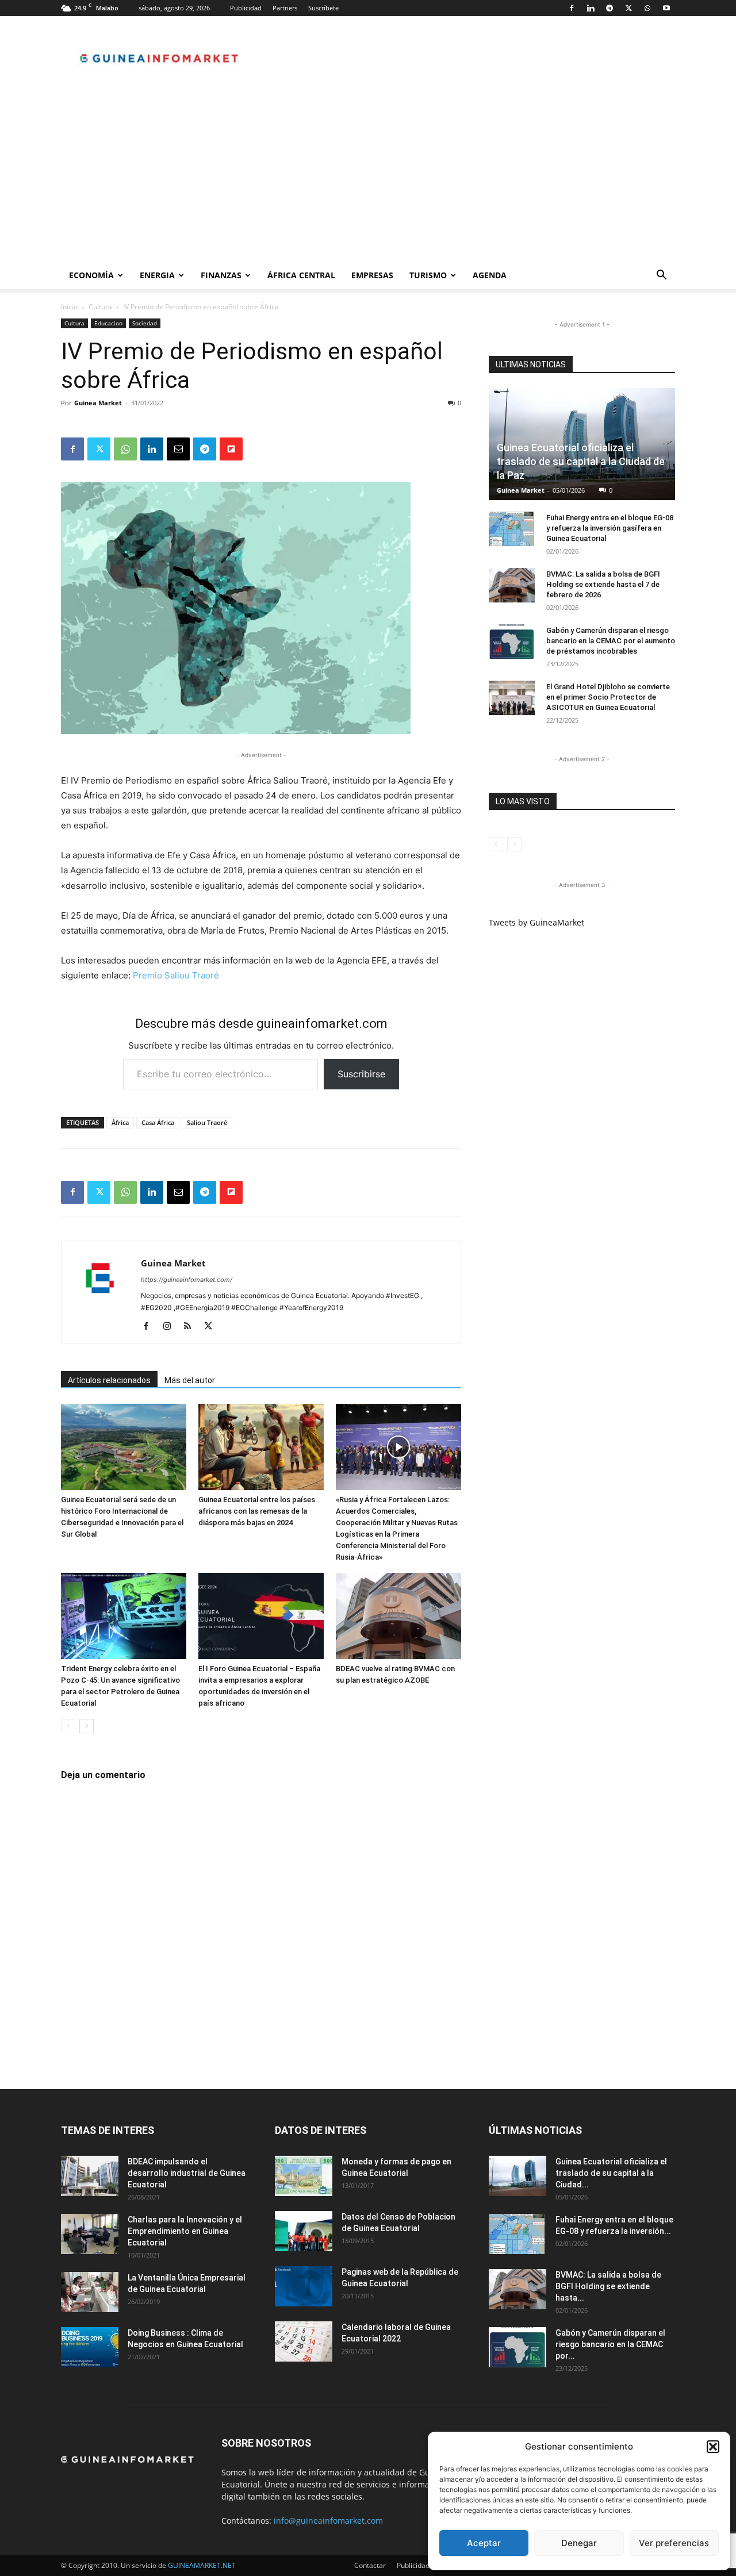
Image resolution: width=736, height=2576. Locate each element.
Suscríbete (323, 8)
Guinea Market (98, 403)
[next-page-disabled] (514, 844)
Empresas (372, 275)
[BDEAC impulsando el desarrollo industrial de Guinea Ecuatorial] (90, 2176)
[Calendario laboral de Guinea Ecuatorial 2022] (304, 2341)
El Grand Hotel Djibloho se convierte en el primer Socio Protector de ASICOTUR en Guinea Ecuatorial (608, 697)
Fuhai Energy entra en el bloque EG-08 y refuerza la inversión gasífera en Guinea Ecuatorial (610, 528)
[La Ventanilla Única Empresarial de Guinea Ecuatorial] (90, 2292)
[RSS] (192, 1327)
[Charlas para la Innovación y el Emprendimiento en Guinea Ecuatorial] (90, 2234)
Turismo (428, 275)
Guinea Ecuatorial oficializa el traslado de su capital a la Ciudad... (611, 2173)
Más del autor (190, 1380)
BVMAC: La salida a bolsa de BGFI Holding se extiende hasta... (608, 2286)
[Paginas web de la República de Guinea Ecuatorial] (304, 2286)
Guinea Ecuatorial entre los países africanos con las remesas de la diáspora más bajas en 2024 (257, 1511)
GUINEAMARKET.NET (202, 2565)
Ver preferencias (674, 2543)
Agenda (490, 275)
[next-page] (87, 1726)
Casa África (158, 1122)
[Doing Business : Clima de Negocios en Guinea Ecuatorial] (90, 2347)
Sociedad (145, 323)
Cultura (100, 307)
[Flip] (231, 449)
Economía (91, 275)
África (120, 1122)
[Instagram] (171, 1327)
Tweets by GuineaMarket (536, 922)
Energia (157, 275)
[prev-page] (68, 1726)
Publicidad (246, 8)
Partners (285, 8)
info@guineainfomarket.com (328, 2521)
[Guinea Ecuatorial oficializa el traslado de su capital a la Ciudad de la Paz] (517, 2176)
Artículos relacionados (109, 1380)
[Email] (178, 449)
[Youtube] (666, 8)
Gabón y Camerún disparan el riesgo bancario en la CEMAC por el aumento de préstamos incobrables (611, 641)
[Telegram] (609, 8)
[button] (713, 2447)
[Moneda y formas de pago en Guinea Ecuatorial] (304, 2176)
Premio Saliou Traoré (176, 975)
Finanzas (221, 275)
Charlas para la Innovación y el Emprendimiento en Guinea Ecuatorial (185, 2231)
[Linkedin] (591, 8)
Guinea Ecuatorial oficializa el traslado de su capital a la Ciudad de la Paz (581, 461)
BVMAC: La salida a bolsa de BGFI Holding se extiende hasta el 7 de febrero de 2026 (603, 584)
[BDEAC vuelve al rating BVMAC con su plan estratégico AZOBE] (398, 1616)
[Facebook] (572, 8)
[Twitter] (628, 8)
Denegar (579, 2543)
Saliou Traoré (207, 1122)
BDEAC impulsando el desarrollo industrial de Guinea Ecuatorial (187, 2173)
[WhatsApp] (647, 8)
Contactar (370, 2565)
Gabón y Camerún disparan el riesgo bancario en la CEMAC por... (610, 2344)
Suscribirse (361, 1074)
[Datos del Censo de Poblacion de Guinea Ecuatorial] (304, 2231)
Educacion (108, 323)
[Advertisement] (368, 175)
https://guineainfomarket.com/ (187, 1280)
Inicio (69, 307)
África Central (301, 275)
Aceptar (484, 2543)
